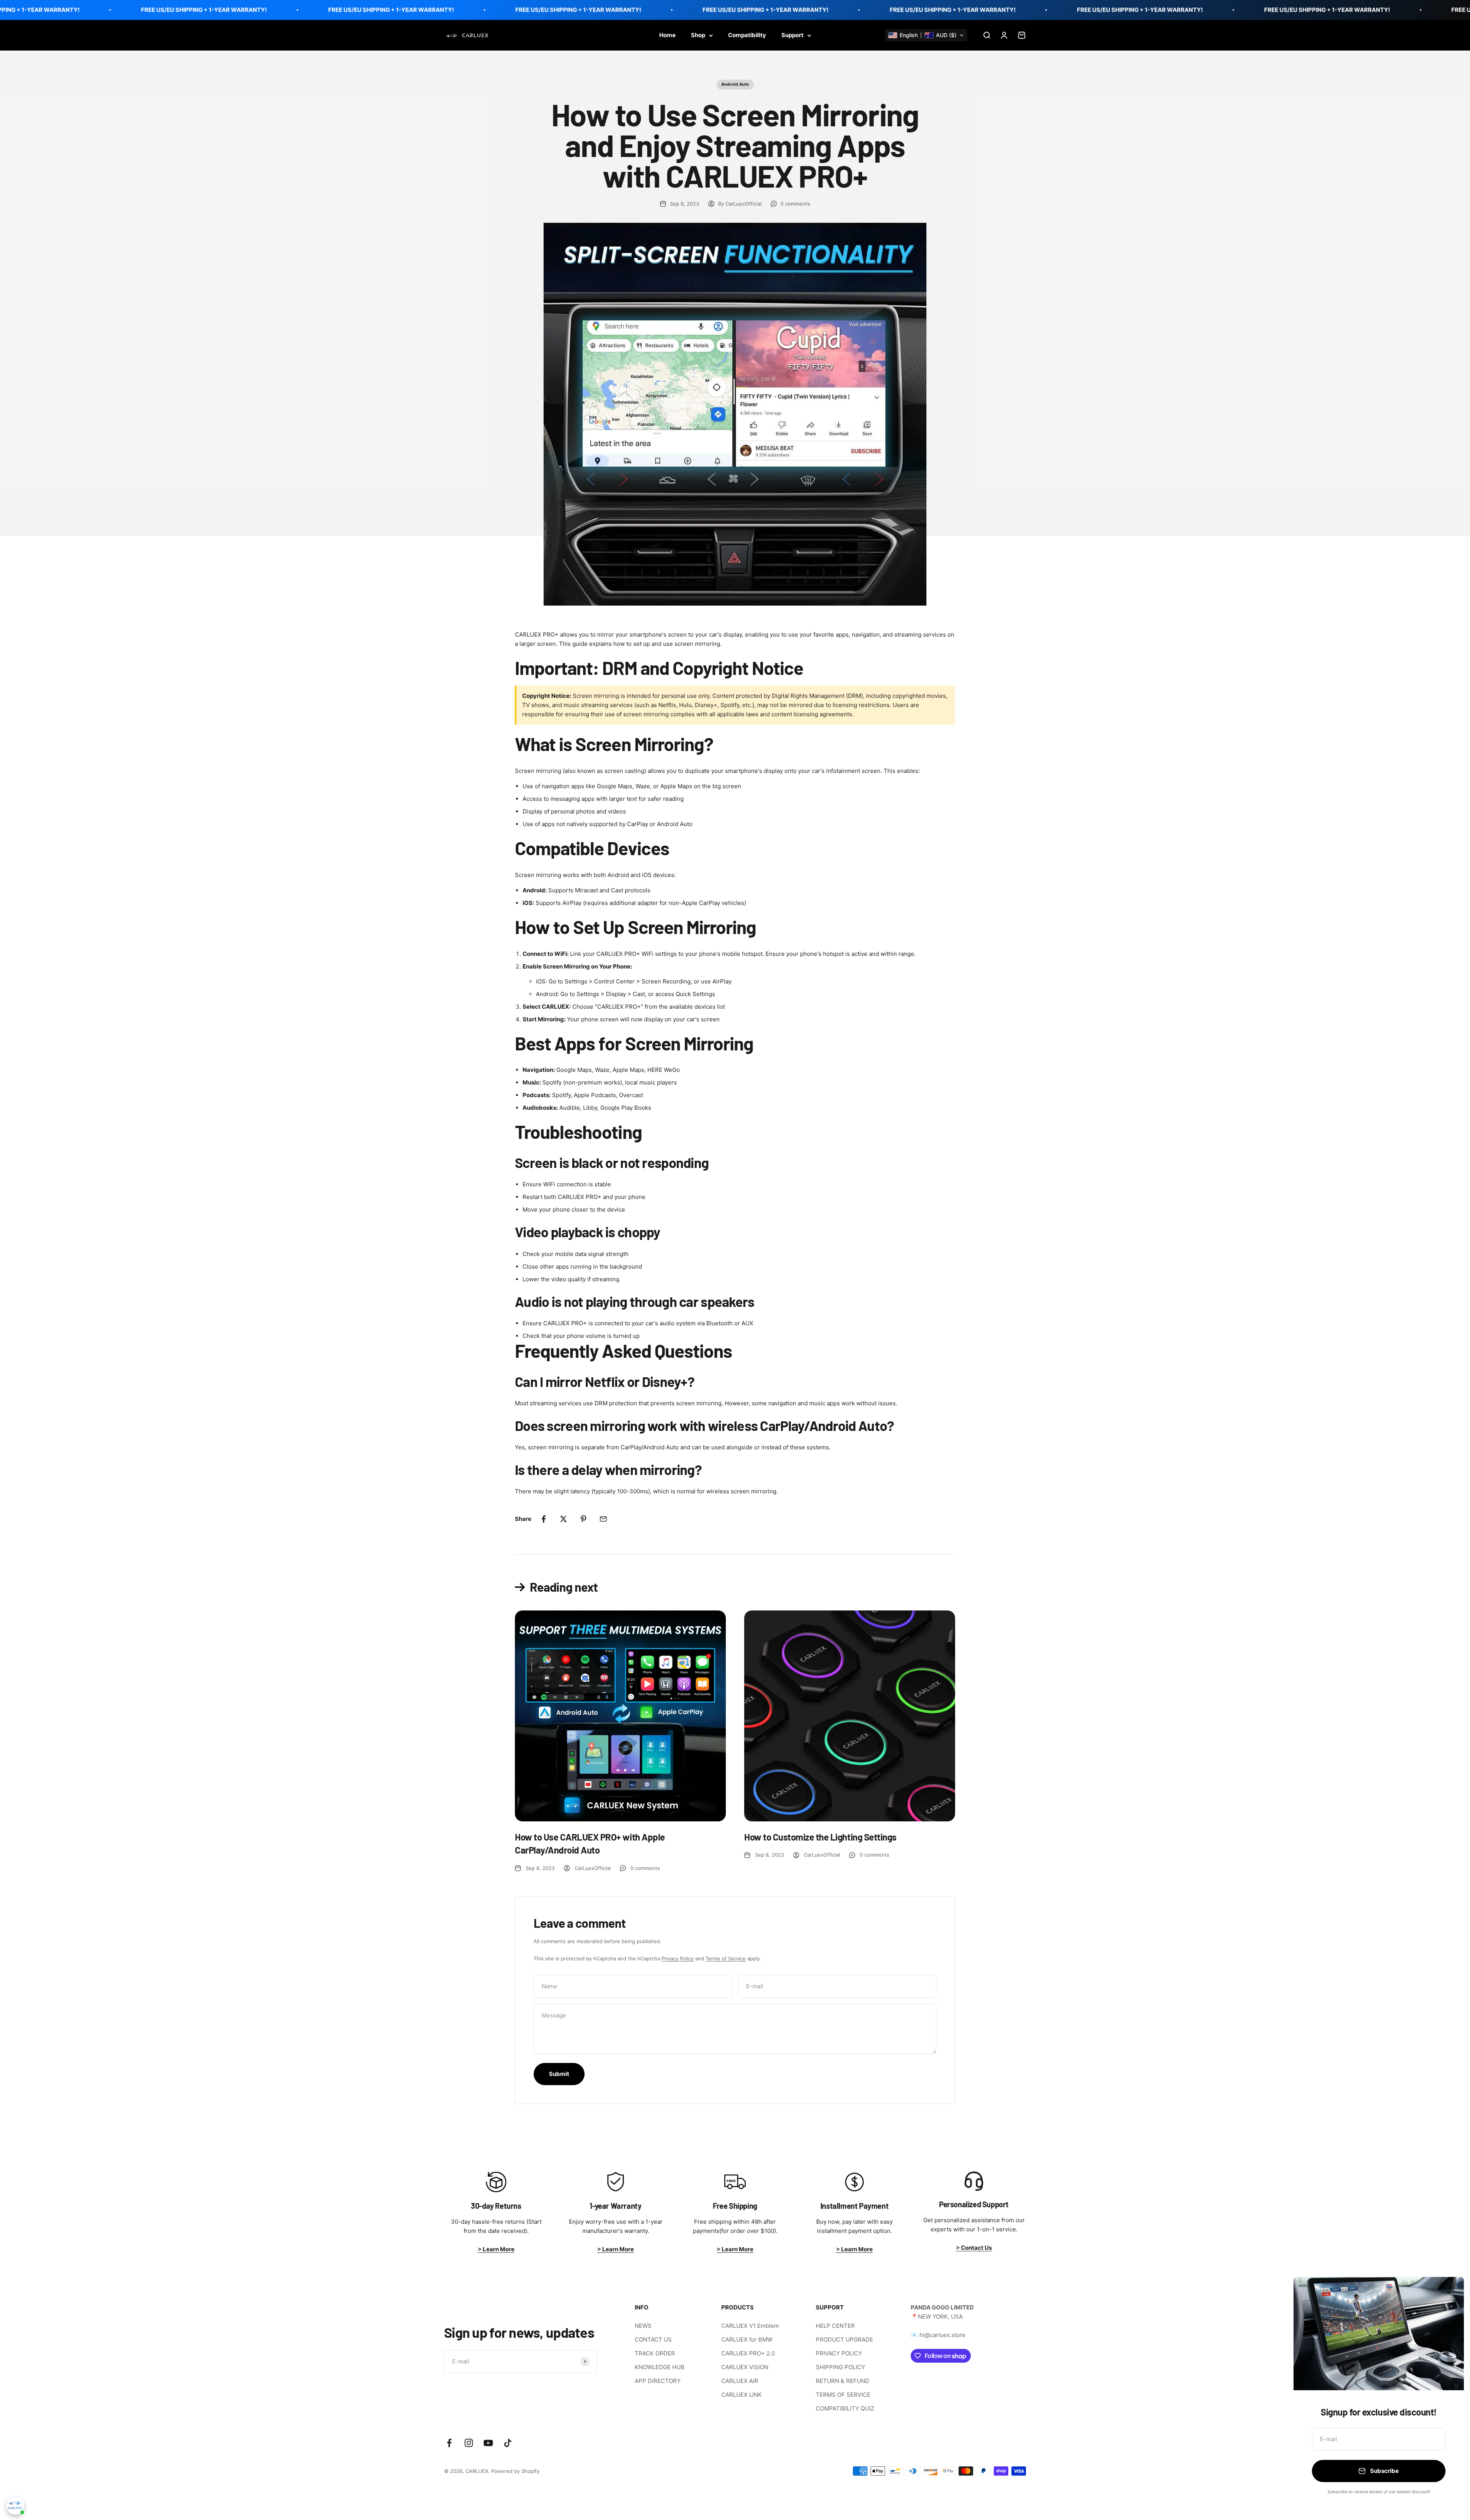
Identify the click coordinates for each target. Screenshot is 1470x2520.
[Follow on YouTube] (488, 2443)
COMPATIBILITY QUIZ (845, 2408)
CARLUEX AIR (740, 2381)
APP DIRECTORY (658, 2381)
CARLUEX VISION (745, 2367)
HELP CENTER (835, 2326)
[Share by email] (603, 1519)
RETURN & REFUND (843, 2381)
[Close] (1448, 2293)
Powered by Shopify (515, 2471)
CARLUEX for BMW (747, 2340)
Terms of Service (726, 1958)
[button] (926, 35)
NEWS (643, 2326)
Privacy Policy (678, 1958)
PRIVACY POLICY (839, 2353)
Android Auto (735, 84)
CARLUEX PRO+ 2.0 (748, 2353)
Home (667, 35)
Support (792, 35)
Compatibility (747, 35)
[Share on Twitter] (563, 1519)
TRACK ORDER (655, 2353)
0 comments (795, 204)
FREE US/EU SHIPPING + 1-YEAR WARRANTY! (238, 10)
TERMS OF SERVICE (843, 2395)
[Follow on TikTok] (508, 2443)
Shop (698, 35)
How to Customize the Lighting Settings (820, 1837)
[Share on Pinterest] (583, 1519)
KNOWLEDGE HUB (660, 2367)
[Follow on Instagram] (469, 2443)
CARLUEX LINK (742, 2395)
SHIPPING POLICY (840, 2367)
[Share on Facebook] (544, 1519)
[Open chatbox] (15, 2505)
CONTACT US (653, 2340)
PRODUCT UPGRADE (844, 2340)
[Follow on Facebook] (449, 2443)
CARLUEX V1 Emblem (750, 2326)
